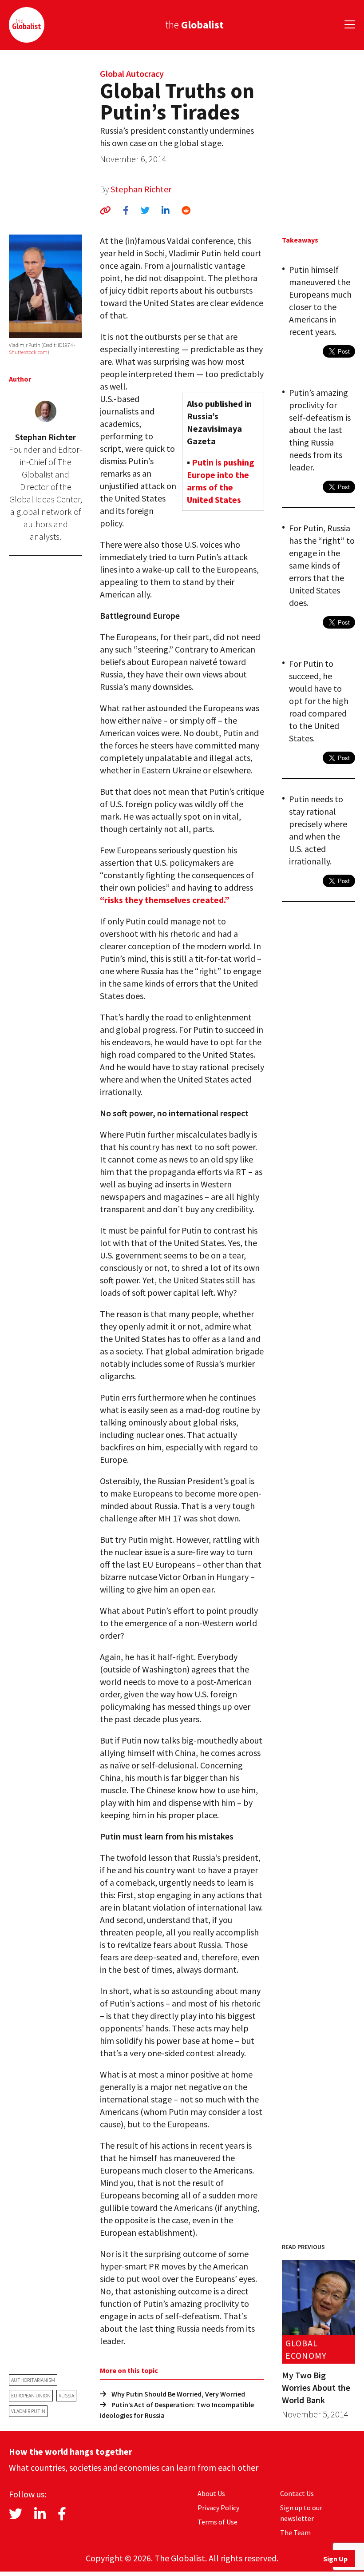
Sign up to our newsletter (301, 2513)
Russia (66, 2395)
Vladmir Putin (28, 2411)
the (194, 25)
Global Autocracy (132, 74)
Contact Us (297, 2493)
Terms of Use (218, 2522)
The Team (295, 2532)
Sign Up (335, 2559)
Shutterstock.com (28, 352)
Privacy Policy (218, 2508)
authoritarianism (33, 2380)
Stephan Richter (141, 189)
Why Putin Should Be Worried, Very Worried (178, 2394)
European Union (31, 2395)
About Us (211, 2493)
